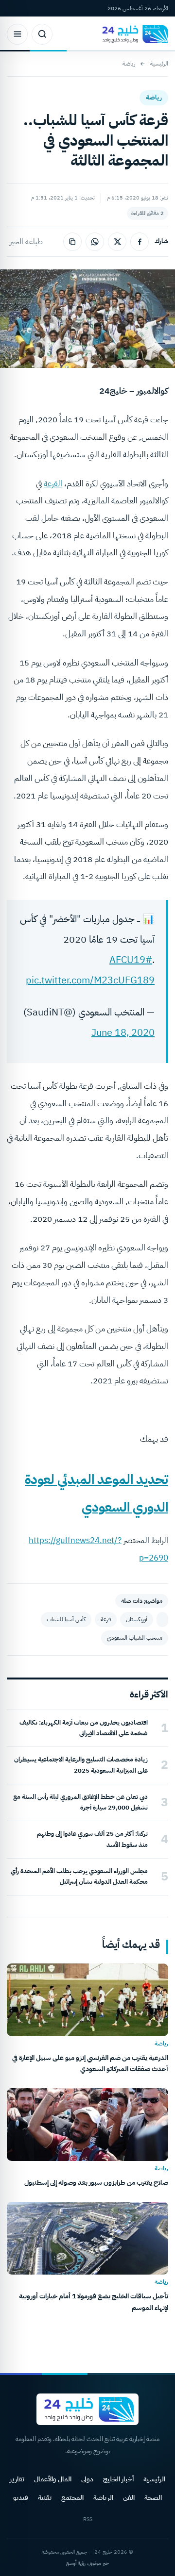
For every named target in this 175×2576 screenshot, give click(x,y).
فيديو (21, 2498)
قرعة (106, 1619)
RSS (88, 2519)
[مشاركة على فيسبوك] (140, 242)
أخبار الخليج (118, 2479)
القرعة (53, 484)
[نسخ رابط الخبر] (72, 242)
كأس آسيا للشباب (66, 1619)
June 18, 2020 (123, 1032)
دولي (87, 2479)
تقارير (17, 2479)
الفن (129, 2498)
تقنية (45, 2498)
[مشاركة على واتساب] (95, 242)
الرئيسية (159, 64)
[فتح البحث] (42, 34)
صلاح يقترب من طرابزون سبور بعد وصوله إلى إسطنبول (96, 2183)
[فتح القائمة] (17, 34)
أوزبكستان (137, 1619)
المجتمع (72, 2498)
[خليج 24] (133, 34)
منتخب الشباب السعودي (135, 1638)
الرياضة (103, 2498)
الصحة (153, 2498)
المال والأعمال (53, 2479)
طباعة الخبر (26, 242)
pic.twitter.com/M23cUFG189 (90, 980)
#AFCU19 (131, 960)
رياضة (129, 64)
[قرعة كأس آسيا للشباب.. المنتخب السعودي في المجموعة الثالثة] (162, 1620)
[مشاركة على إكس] (117, 242)
